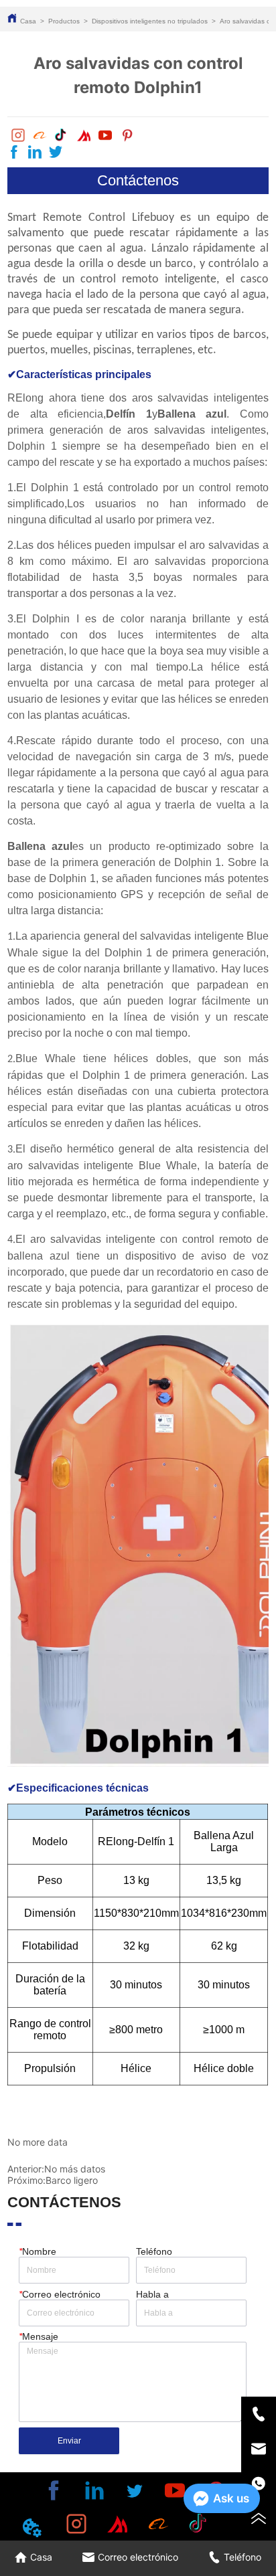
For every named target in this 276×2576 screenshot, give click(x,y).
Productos (64, 21)
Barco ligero (72, 2180)
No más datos (75, 2169)
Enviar (69, 2441)
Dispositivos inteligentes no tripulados (150, 21)
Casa (28, 21)
